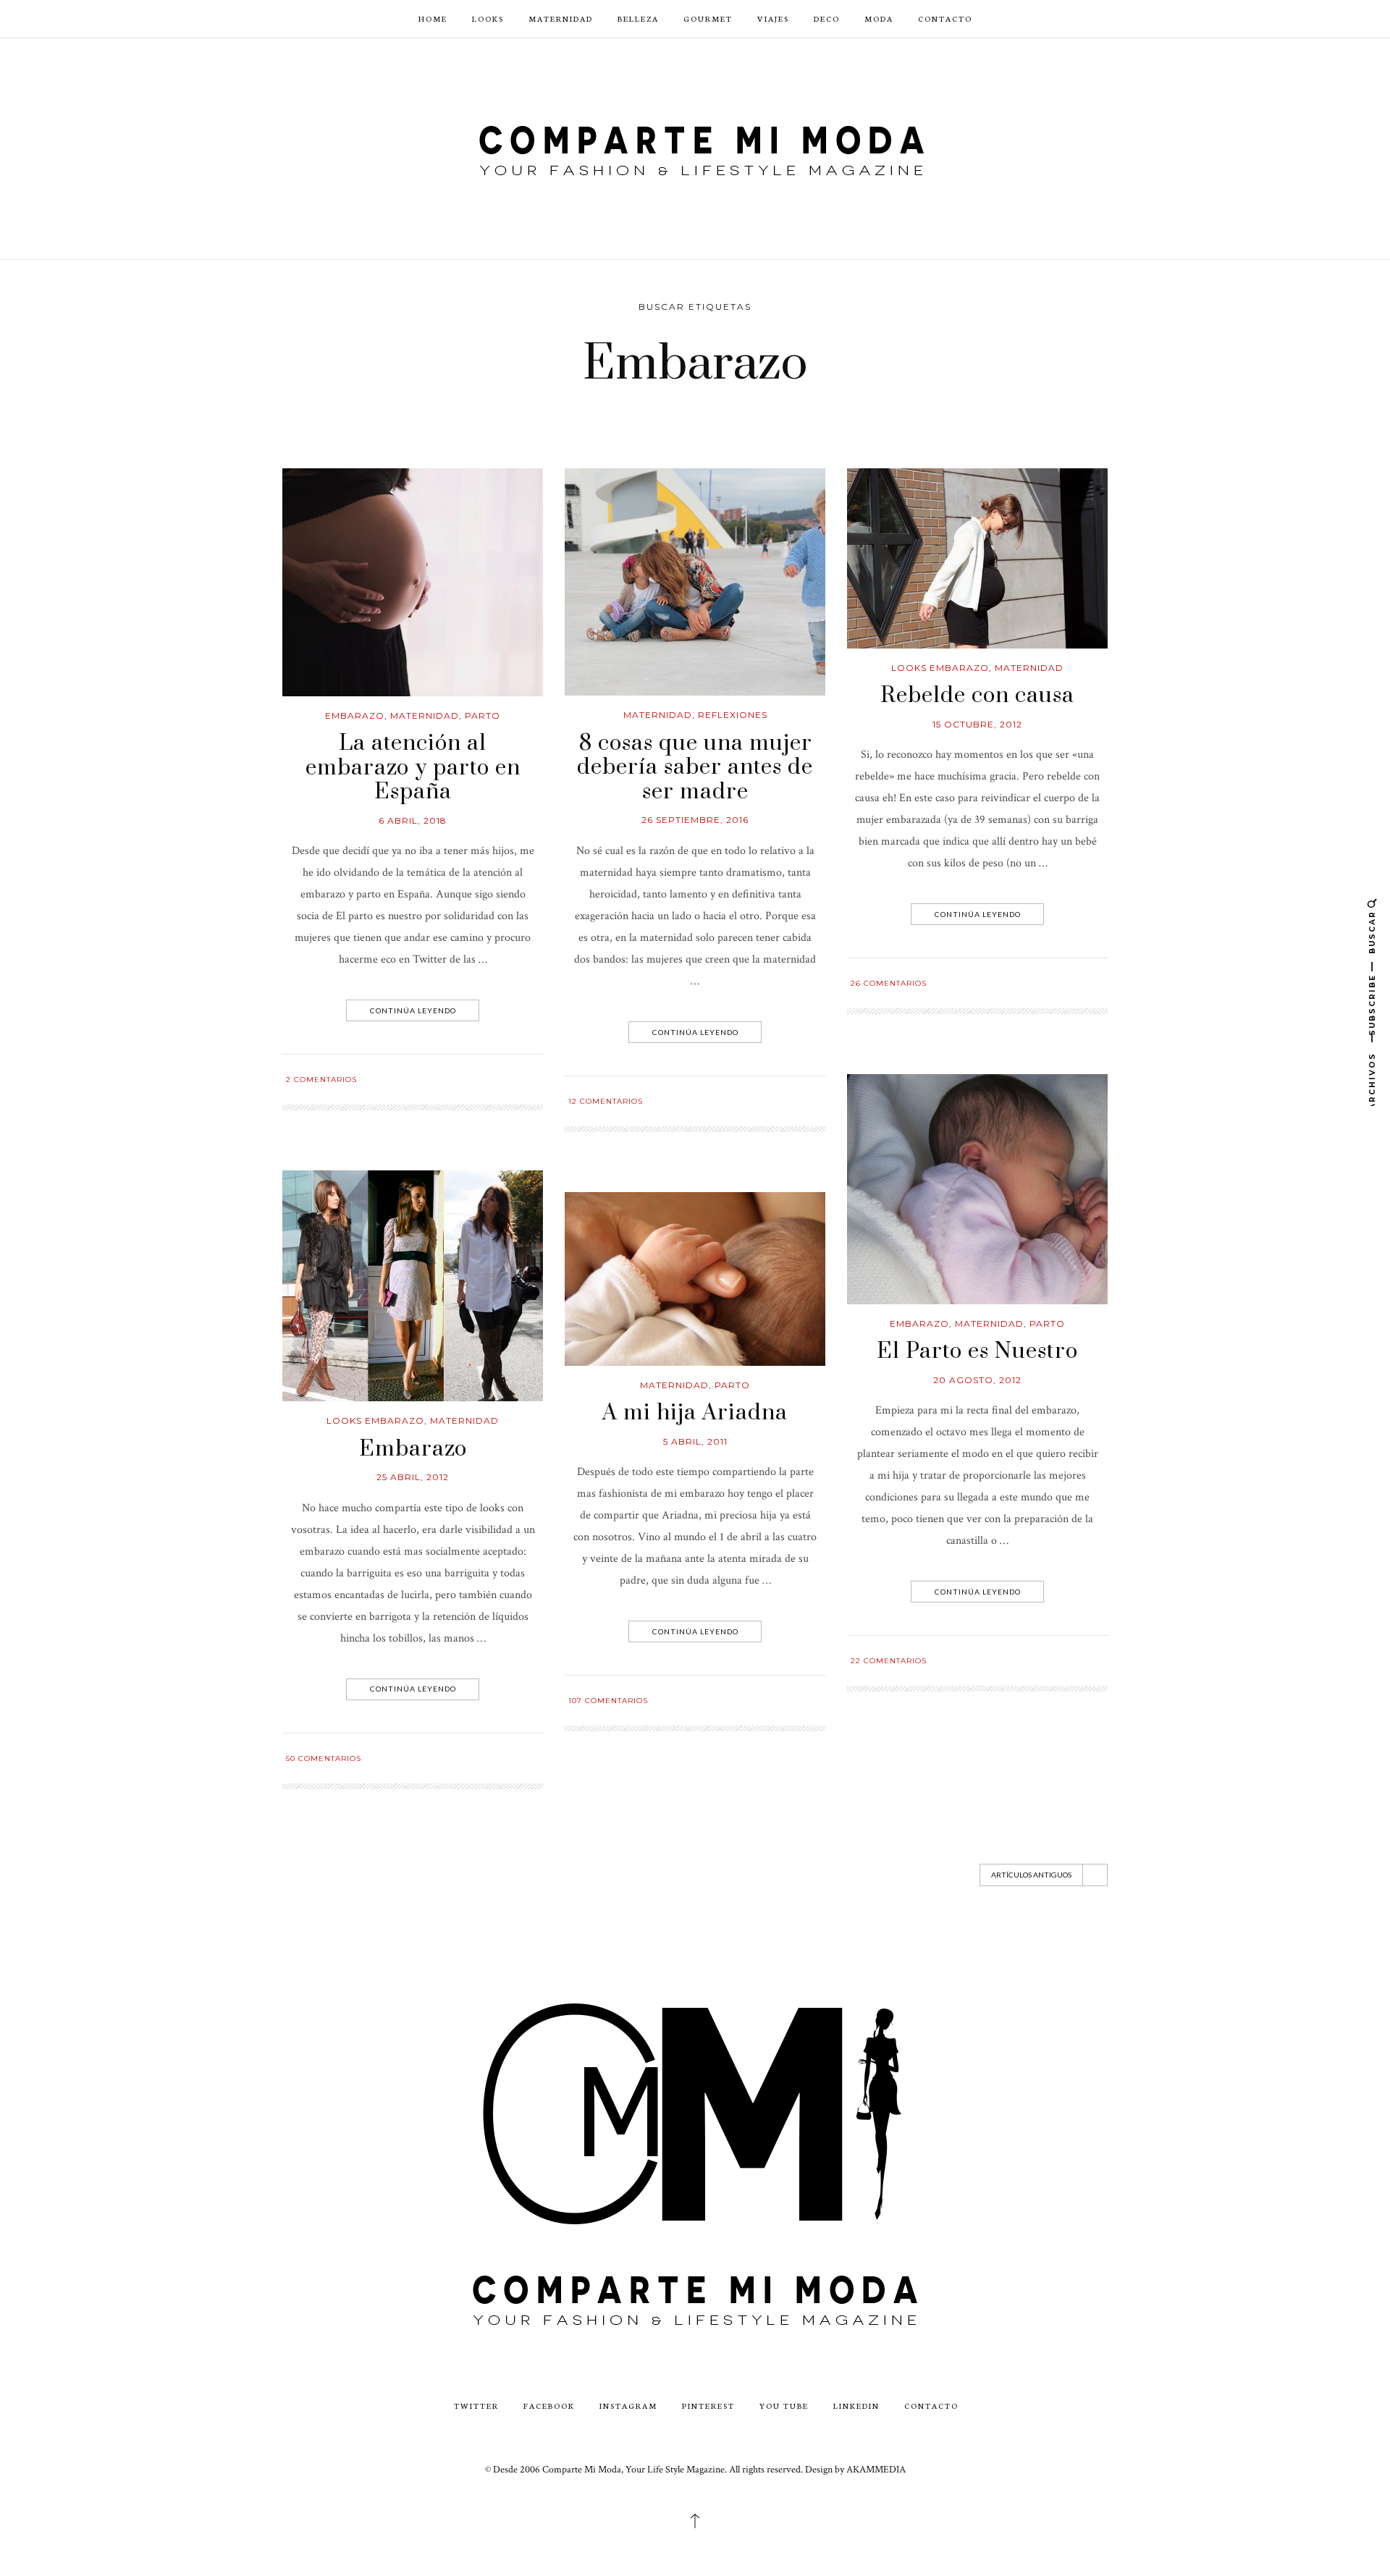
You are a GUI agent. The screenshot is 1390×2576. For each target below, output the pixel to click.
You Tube (784, 2406)
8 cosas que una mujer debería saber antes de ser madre (695, 768)
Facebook (549, 2406)
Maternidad (561, 18)
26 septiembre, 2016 (695, 820)
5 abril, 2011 (695, 1441)
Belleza (638, 18)
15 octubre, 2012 (977, 724)
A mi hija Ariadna (695, 1413)
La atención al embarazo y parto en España (413, 768)
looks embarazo (940, 668)
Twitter (476, 2406)
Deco (827, 18)
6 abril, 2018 (413, 820)
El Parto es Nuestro (977, 1351)
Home (433, 18)
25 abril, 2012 (413, 1477)
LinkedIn (856, 2406)
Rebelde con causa (977, 696)
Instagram (628, 2406)
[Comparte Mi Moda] (695, 147)
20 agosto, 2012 (977, 1380)
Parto (483, 715)
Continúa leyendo (413, 1010)
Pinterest (708, 2406)
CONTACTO (945, 18)
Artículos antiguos (1031, 1875)
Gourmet (708, 18)
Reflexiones (733, 715)
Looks (488, 18)
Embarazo (355, 715)
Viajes (773, 18)
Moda (879, 18)
